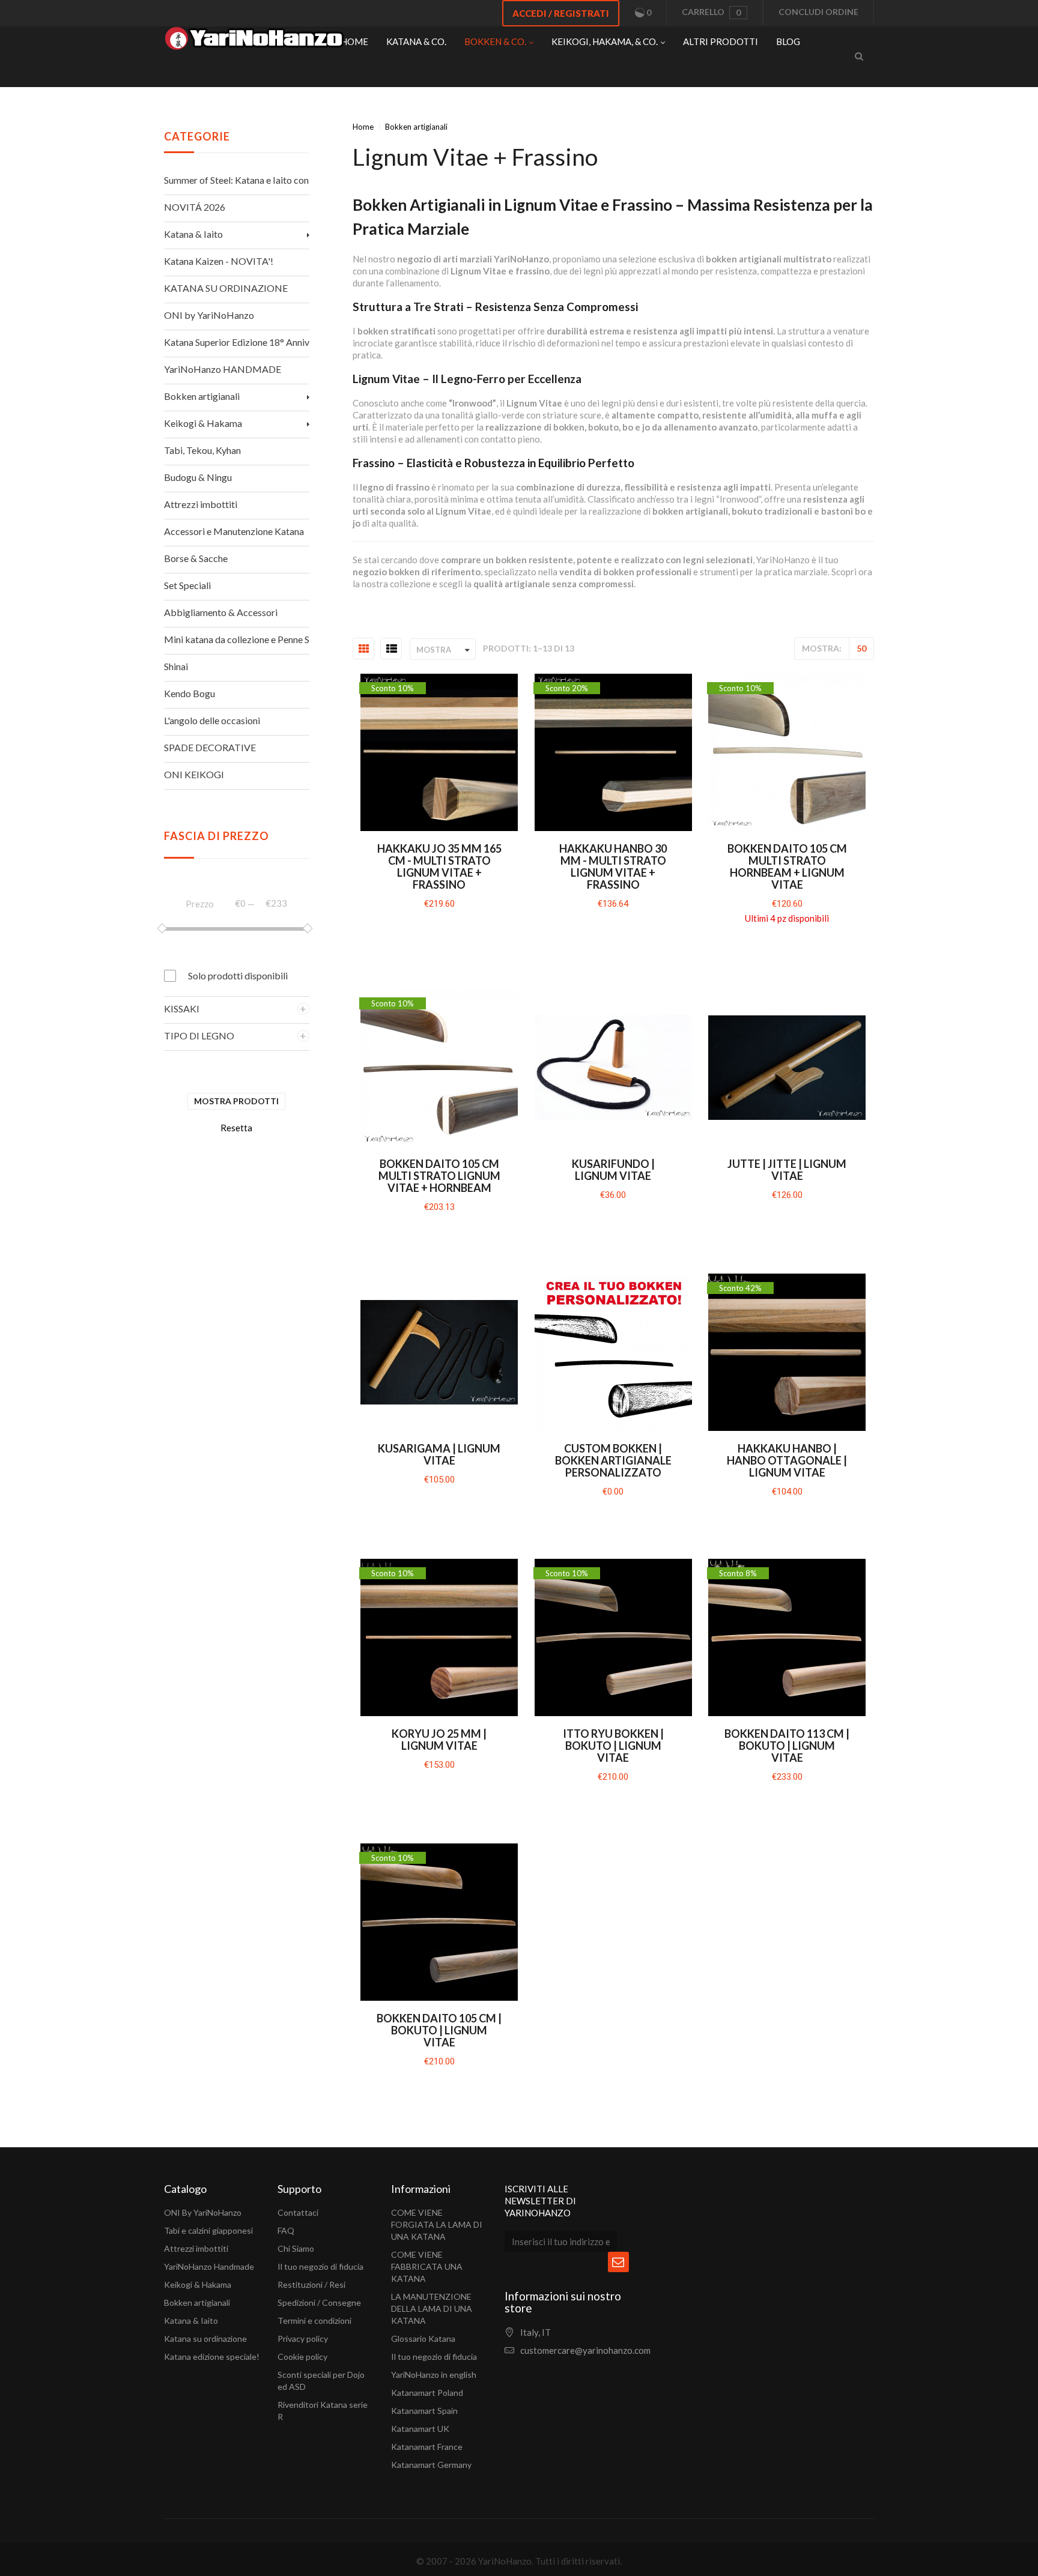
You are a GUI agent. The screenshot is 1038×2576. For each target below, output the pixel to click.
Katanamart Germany (431, 2465)
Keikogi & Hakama (198, 2284)
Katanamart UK (420, 2429)
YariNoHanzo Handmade (209, 2266)
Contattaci (298, 2212)
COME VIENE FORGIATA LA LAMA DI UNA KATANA (437, 2224)
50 (861, 648)
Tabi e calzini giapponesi (208, 2230)
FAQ (286, 2230)
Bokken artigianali (197, 2302)
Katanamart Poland (427, 2393)
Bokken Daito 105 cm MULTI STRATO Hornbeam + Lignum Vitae (787, 866)
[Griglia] (364, 649)
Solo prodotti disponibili (238, 975)
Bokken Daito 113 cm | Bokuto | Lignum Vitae (787, 1746)
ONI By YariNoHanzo (203, 2212)
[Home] (254, 41)
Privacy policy (303, 2339)
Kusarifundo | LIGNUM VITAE (613, 1170)
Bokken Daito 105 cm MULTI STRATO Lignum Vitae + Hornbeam (439, 1176)
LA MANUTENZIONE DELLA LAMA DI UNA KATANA (432, 2308)
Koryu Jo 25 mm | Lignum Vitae (439, 1740)
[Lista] (392, 649)
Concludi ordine (818, 12)
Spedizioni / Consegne (319, 2302)
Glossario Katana (423, 2339)
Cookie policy (302, 2357)
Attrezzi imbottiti (196, 2248)
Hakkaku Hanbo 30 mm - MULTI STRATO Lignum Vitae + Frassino (613, 866)
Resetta (236, 1128)
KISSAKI (182, 1008)
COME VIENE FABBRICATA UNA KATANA (427, 2266)
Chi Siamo (296, 2248)
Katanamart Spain (424, 2411)
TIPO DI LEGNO (199, 1036)
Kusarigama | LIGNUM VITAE (439, 1454)
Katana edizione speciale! (212, 2357)
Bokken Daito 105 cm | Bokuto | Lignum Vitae (439, 2030)
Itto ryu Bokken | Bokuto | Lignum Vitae (613, 1746)
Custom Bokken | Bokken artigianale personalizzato (613, 1460)
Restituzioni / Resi (311, 2284)
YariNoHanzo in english (434, 2375)
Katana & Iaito (191, 2321)
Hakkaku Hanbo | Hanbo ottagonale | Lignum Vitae (787, 1460)
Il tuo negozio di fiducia (320, 2266)
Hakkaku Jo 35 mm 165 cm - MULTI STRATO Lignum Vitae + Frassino (439, 866)
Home (363, 127)
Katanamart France (427, 2447)
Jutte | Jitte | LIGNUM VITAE (787, 1170)
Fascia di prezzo (217, 836)
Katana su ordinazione (205, 2339)
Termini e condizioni (314, 2321)
